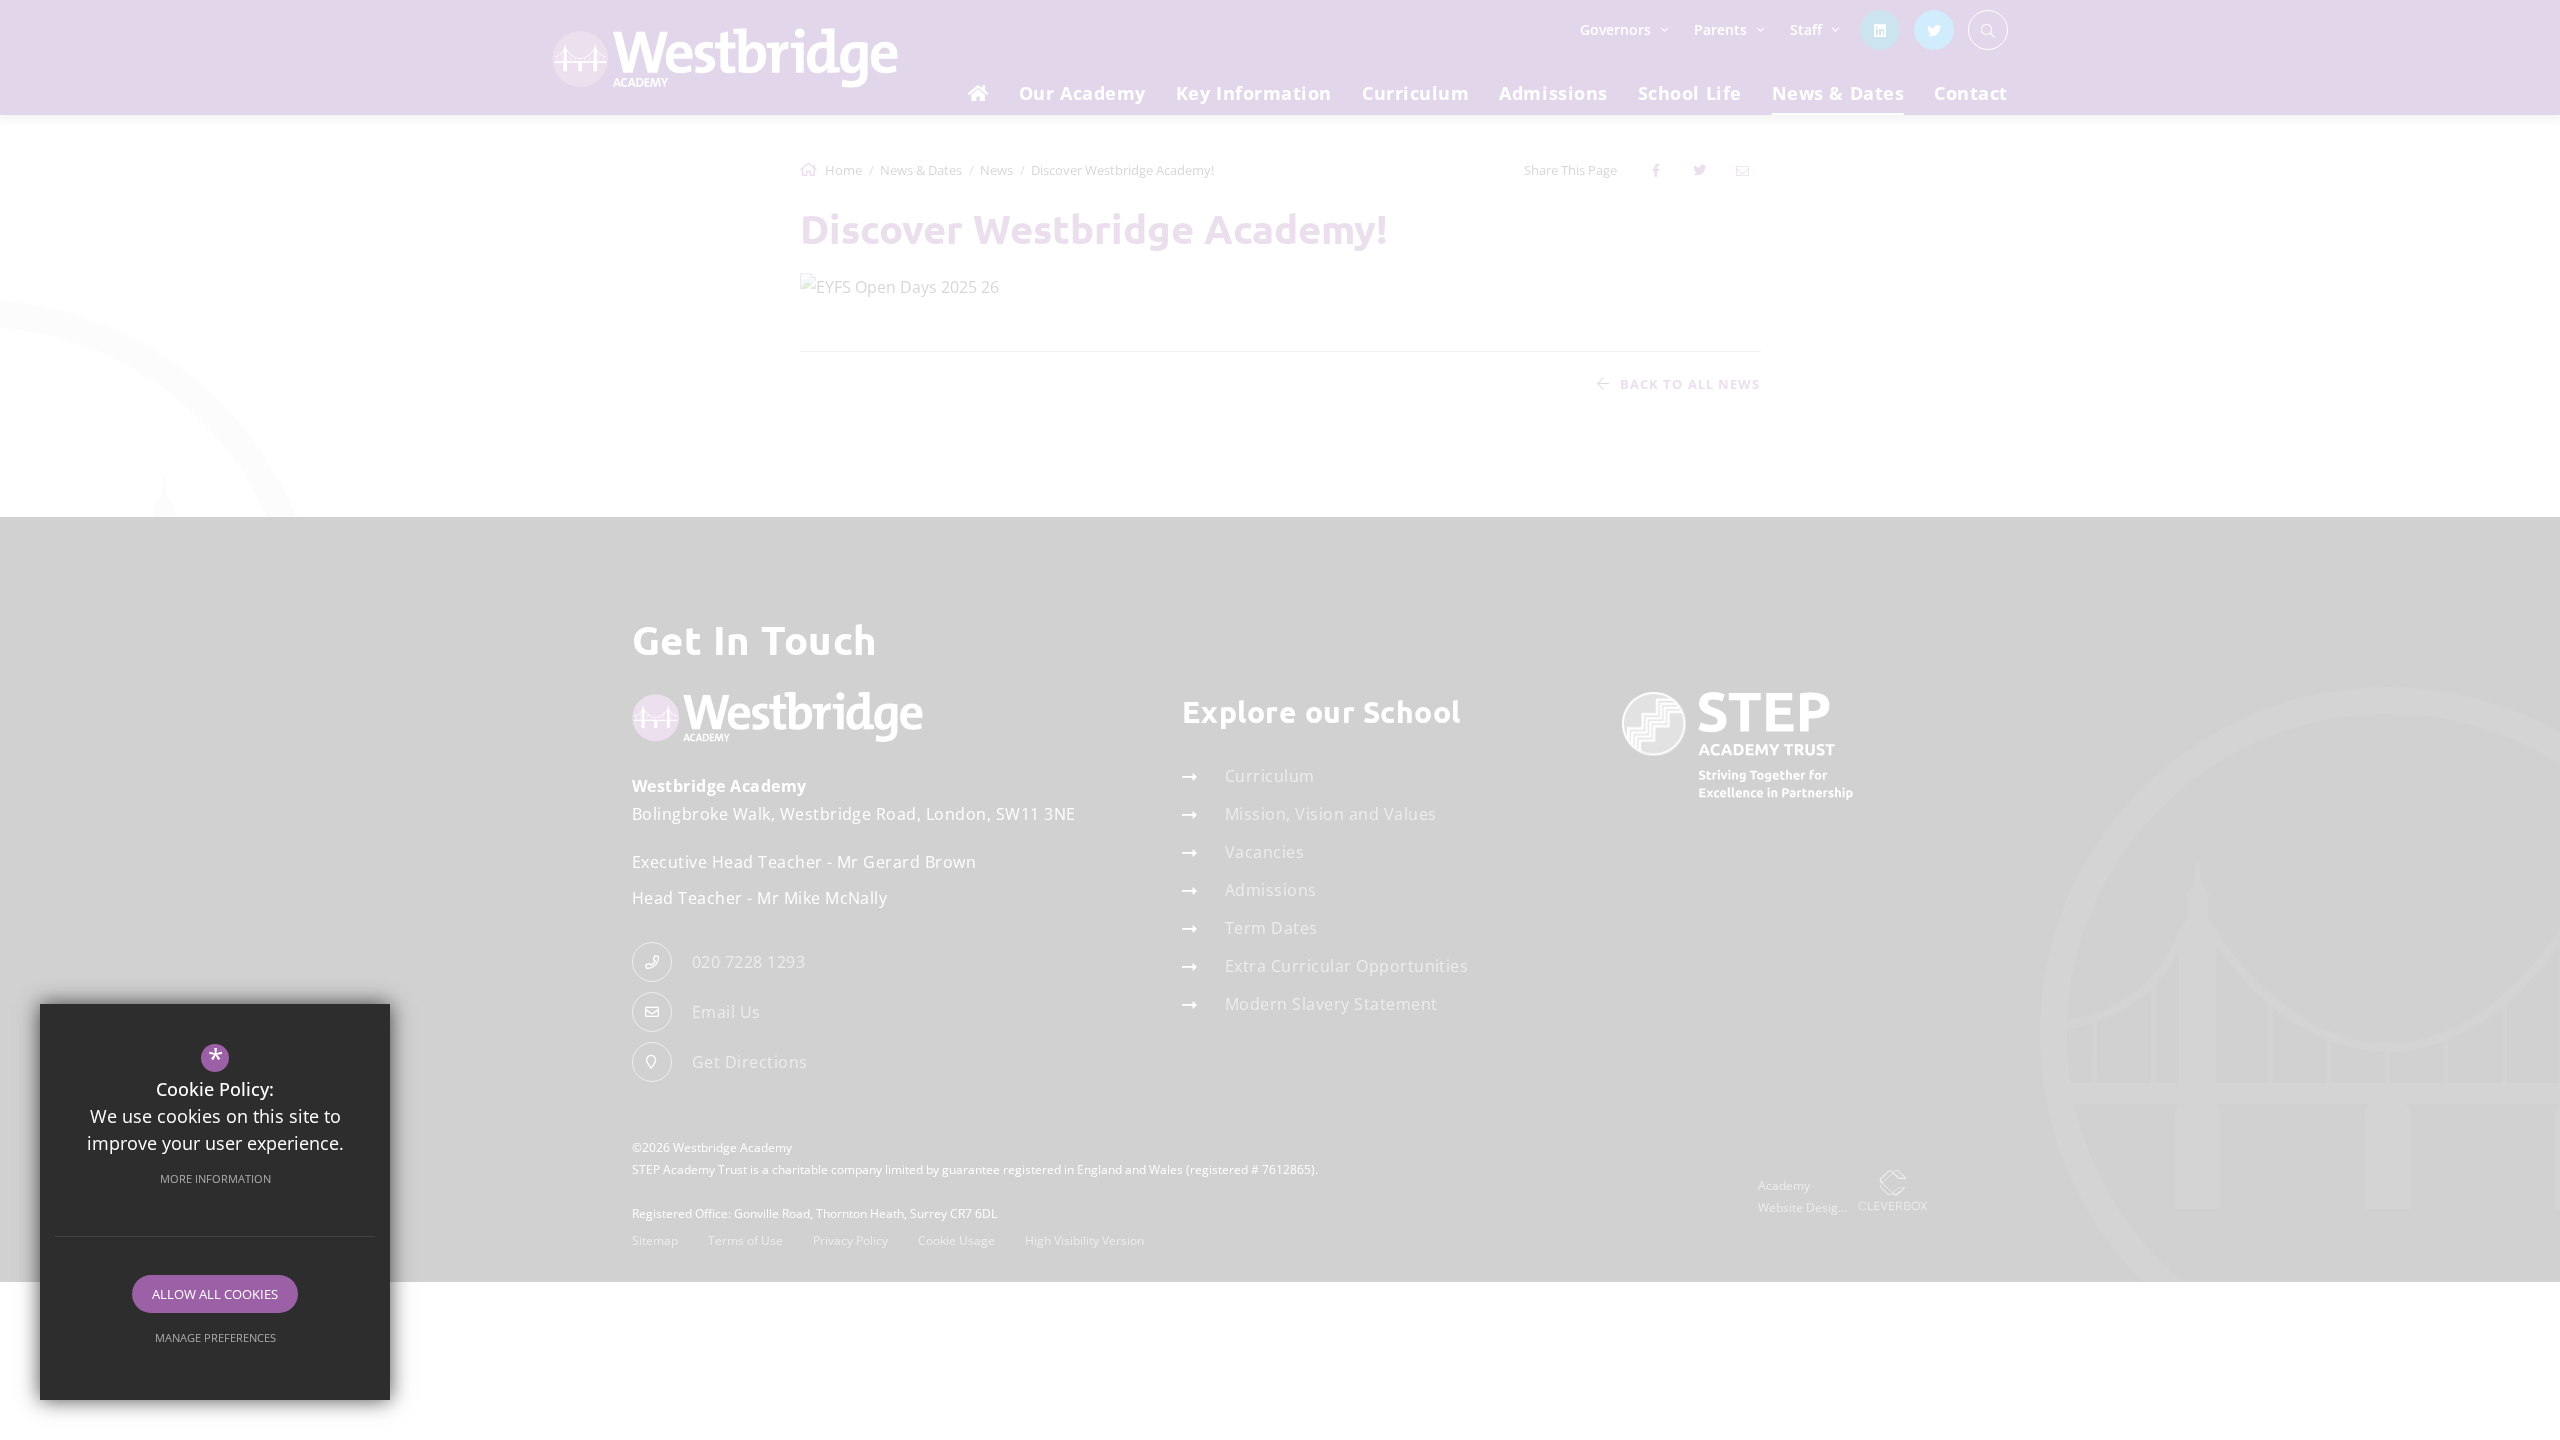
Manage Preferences (215, 1337)
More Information (215, 1178)
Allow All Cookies (215, 1294)
